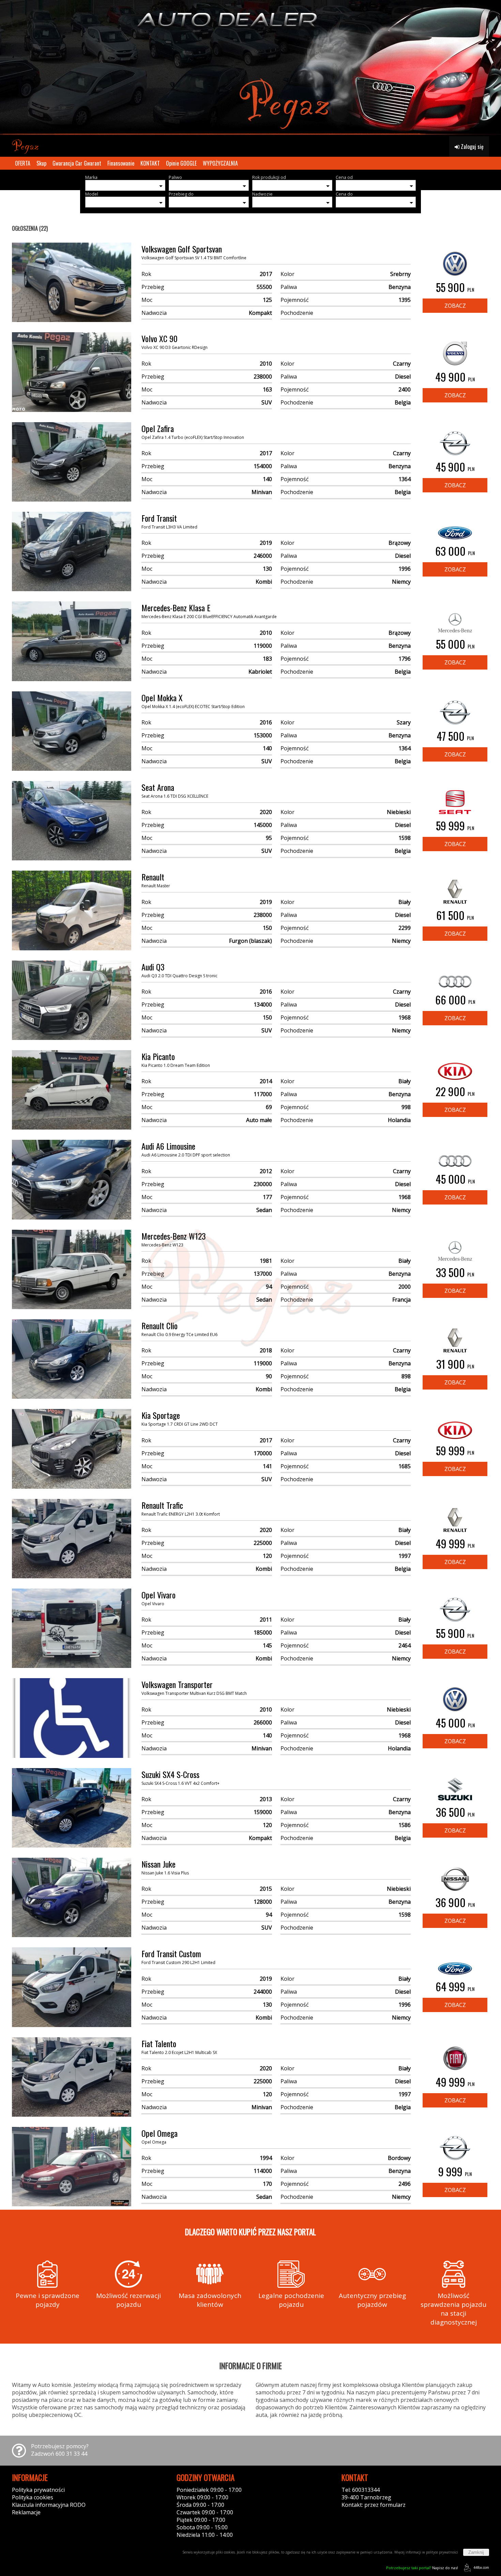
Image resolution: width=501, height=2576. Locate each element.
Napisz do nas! (422, 2568)
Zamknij (476, 2552)
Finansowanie (121, 163)
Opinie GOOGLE (181, 163)
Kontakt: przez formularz (374, 2505)
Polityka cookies (33, 2497)
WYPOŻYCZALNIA (220, 163)
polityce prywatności (442, 2552)
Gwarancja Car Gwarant (77, 163)
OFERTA (23, 163)
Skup (41, 163)
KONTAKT (150, 163)
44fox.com (481, 2567)
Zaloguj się (472, 147)
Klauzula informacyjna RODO (49, 2505)
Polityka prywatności (38, 2490)
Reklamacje (26, 2512)
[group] (250, 68)
